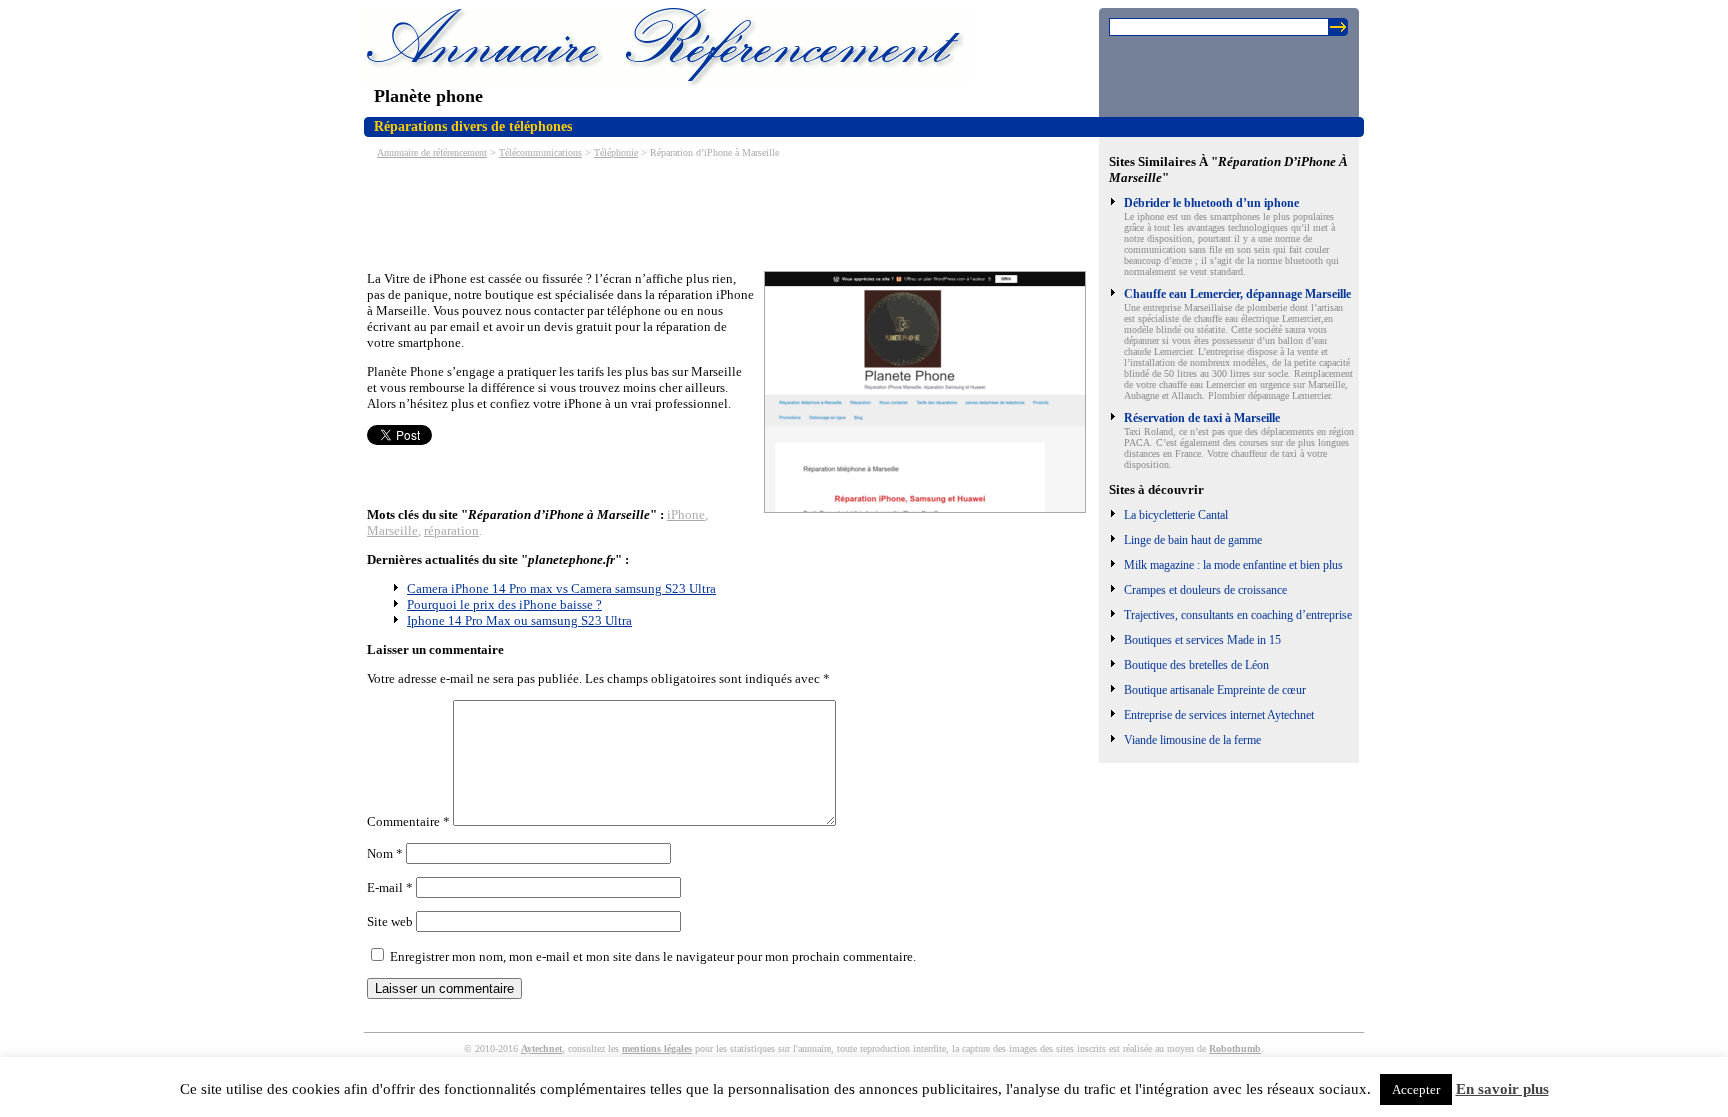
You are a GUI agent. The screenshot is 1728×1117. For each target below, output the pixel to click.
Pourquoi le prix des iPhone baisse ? (504, 604)
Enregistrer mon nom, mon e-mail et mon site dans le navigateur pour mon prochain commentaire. (653, 956)
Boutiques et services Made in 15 (1202, 640)
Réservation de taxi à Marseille (1202, 418)
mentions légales (657, 1048)
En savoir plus (1502, 1089)
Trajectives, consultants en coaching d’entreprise (1238, 615)
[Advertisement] (731, 213)
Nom (385, 853)
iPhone (686, 514)
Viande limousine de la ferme (1192, 740)
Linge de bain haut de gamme (1193, 540)
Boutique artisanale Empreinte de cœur (1215, 690)
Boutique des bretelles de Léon (1196, 665)
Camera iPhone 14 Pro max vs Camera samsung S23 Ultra (561, 588)
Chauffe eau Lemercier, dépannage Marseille (1237, 294)
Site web (390, 921)
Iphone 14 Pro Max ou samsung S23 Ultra (519, 620)
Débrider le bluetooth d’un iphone (1211, 203)
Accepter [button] (1416, 1089)
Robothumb (1235, 1048)
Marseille (392, 530)
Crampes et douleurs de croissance (1205, 590)
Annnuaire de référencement (432, 152)
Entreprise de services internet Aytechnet (1219, 715)
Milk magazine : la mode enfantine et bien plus (1233, 565)
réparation (451, 530)
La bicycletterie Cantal (1176, 515)
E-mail (390, 887)
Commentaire (408, 821)
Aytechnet (541, 1048)
